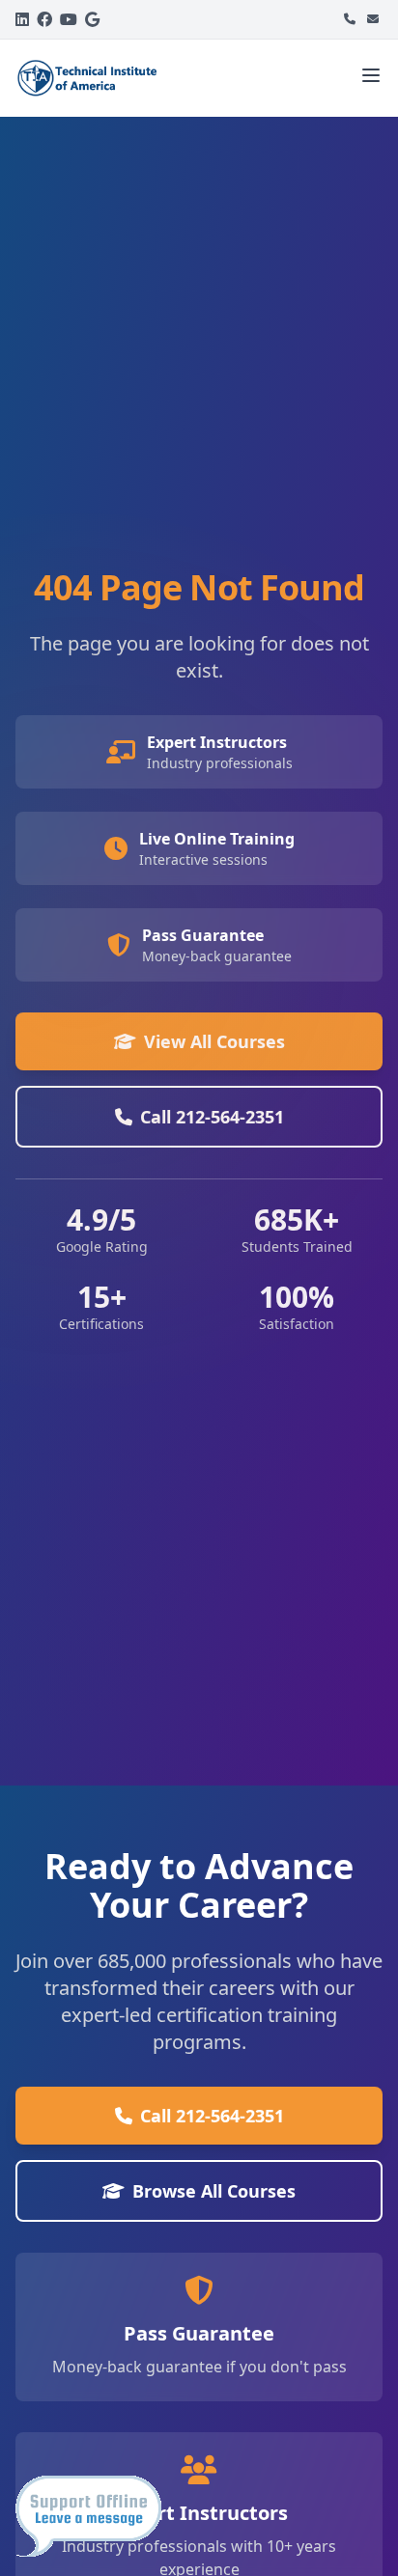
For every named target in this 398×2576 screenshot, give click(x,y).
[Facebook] (44, 19)
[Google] (92, 19)
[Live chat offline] (88, 2516)
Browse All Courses (214, 2191)
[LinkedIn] (22, 19)
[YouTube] (69, 19)
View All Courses (214, 1041)
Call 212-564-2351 (212, 1117)
